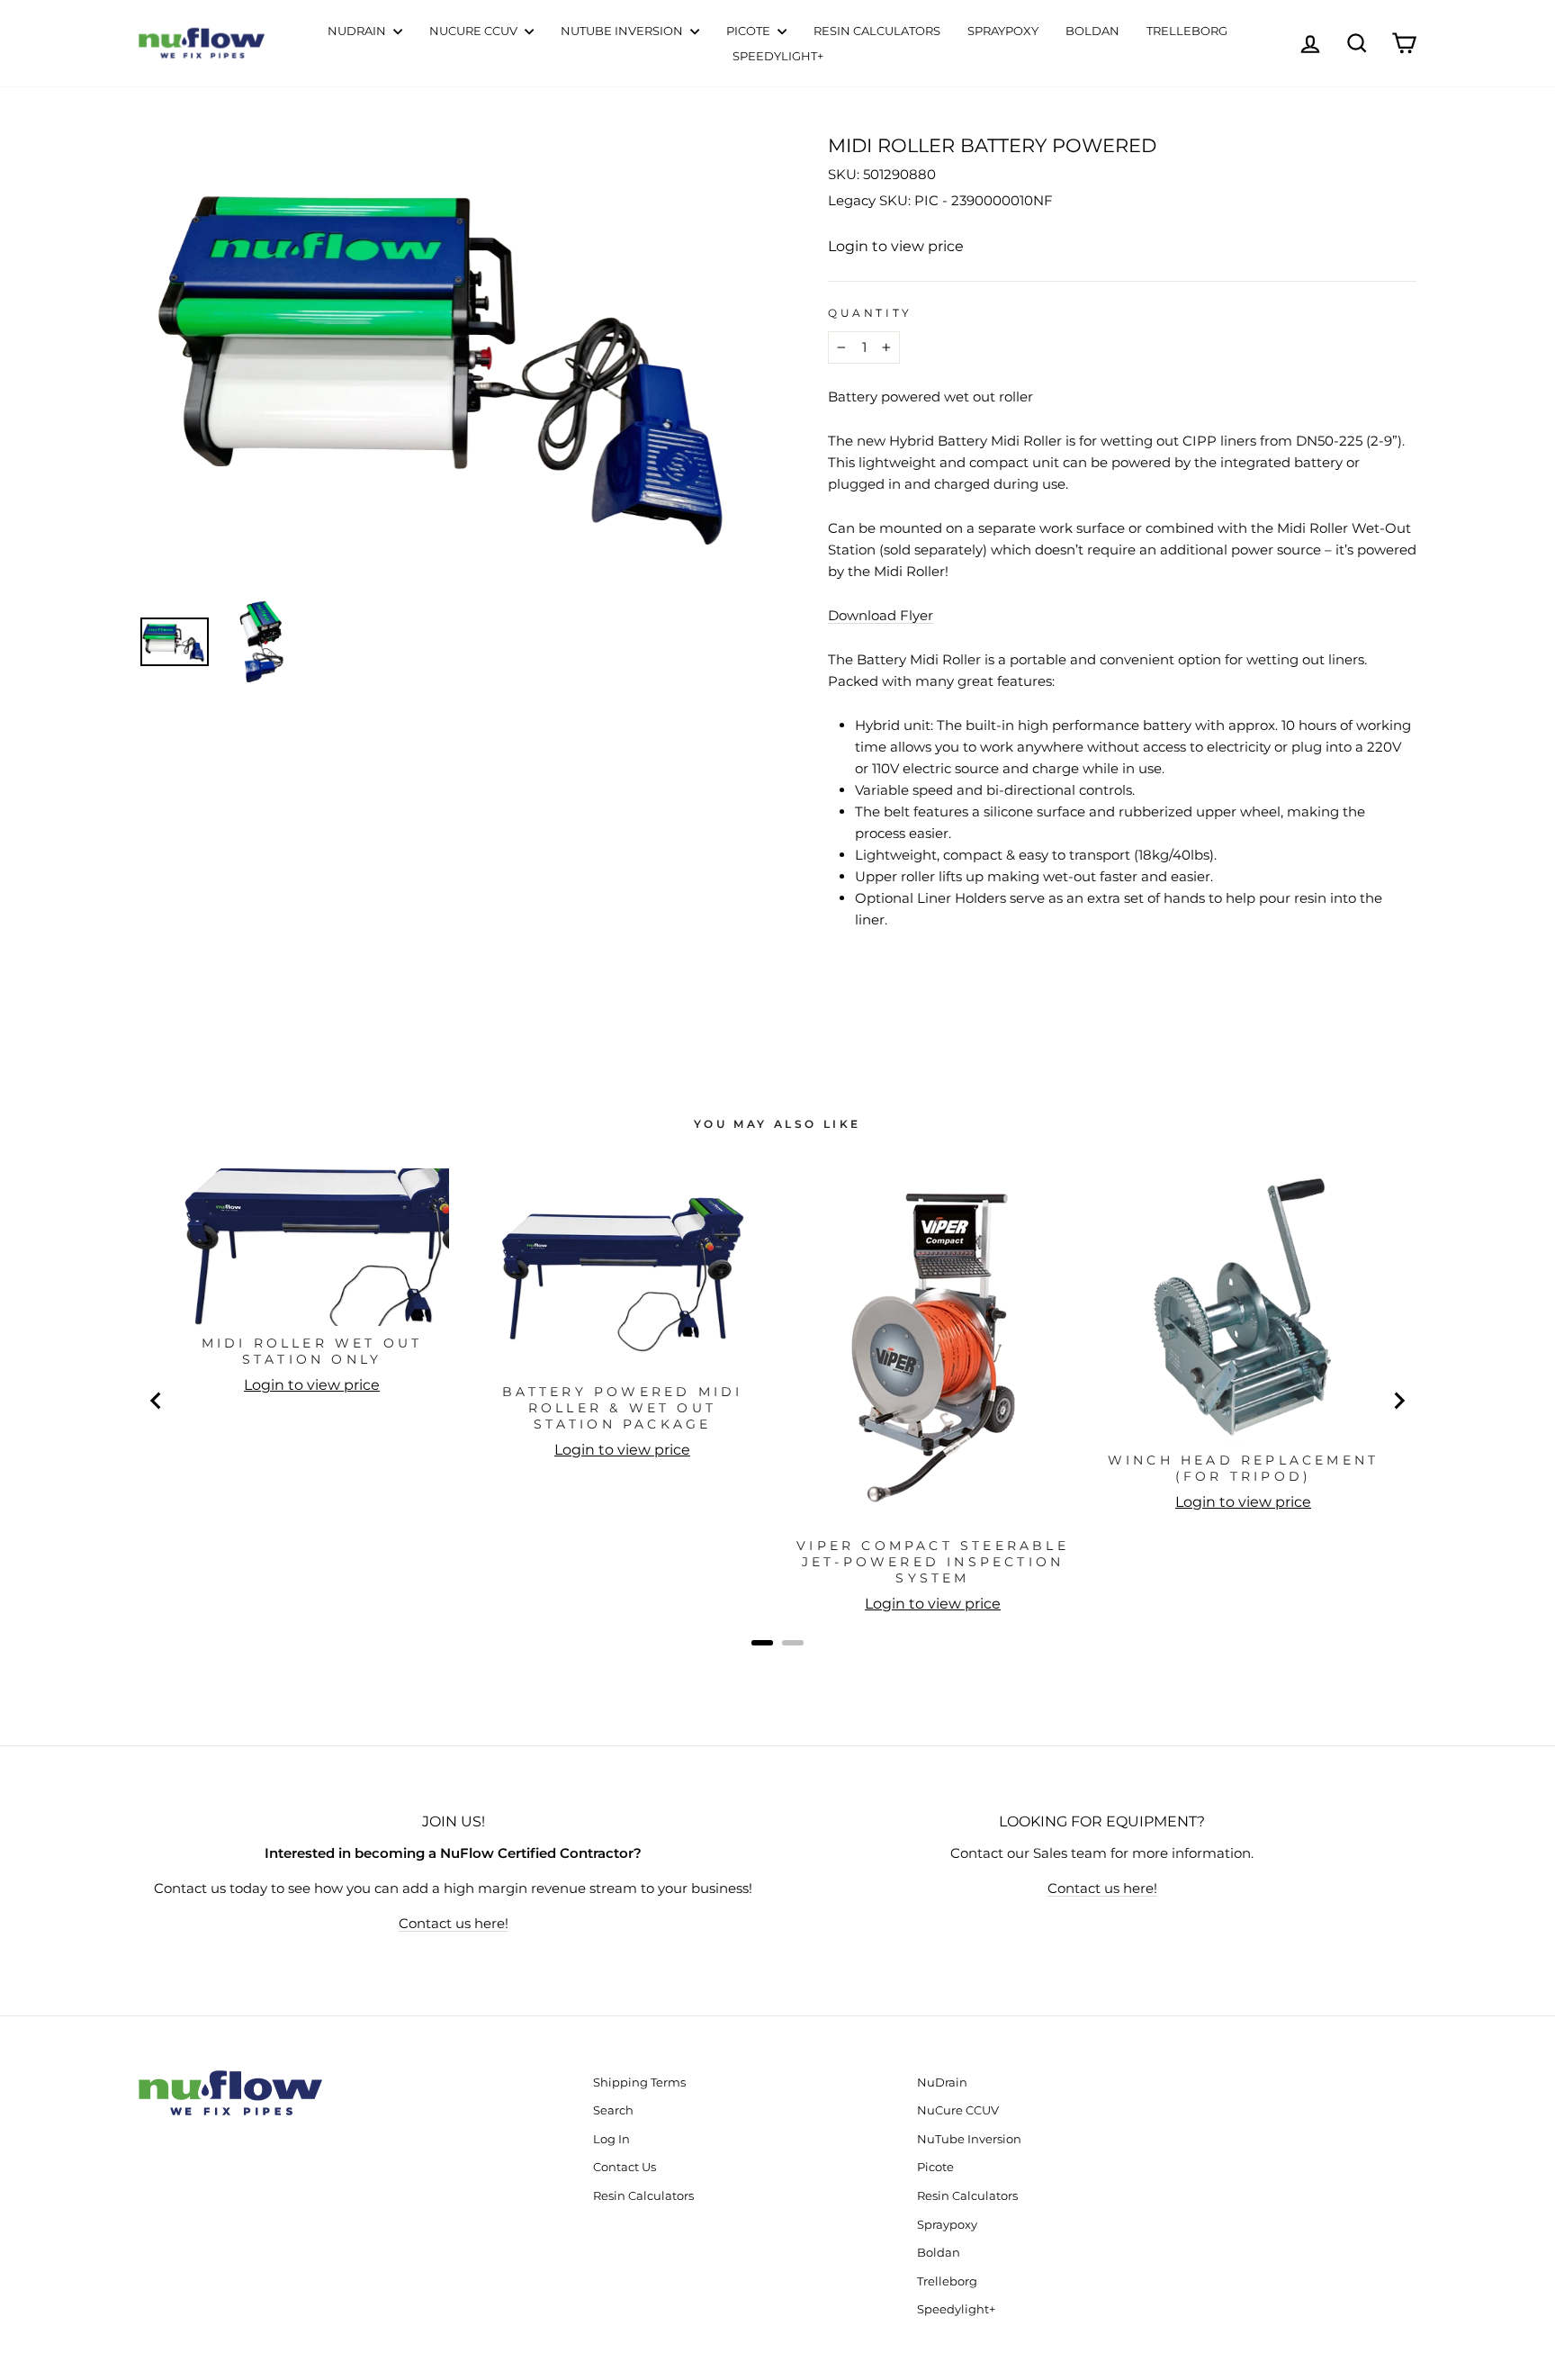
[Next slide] (1398, 1401)
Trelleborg (1187, 31)
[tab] (762, 1643)
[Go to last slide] (157, 1401)
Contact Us (625, 2167)
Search (613, 2110)
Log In (611, 2139)
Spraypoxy (1003, 31)
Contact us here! (454, 1923)
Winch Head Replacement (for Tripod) (1243, 1468)
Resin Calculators (877, 31)
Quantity (870, 313)
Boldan (1092, 31)
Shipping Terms (639, 2082)
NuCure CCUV (475, 31)
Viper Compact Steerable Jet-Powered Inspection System (933, 1562)
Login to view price (896, 246)
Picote (750, 31)
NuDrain (358, 31)
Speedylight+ (778, 56)
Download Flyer (881, 615)
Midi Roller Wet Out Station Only (312, 1351)
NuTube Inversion (623, 31)
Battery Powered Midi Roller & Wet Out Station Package (623, 1408)
